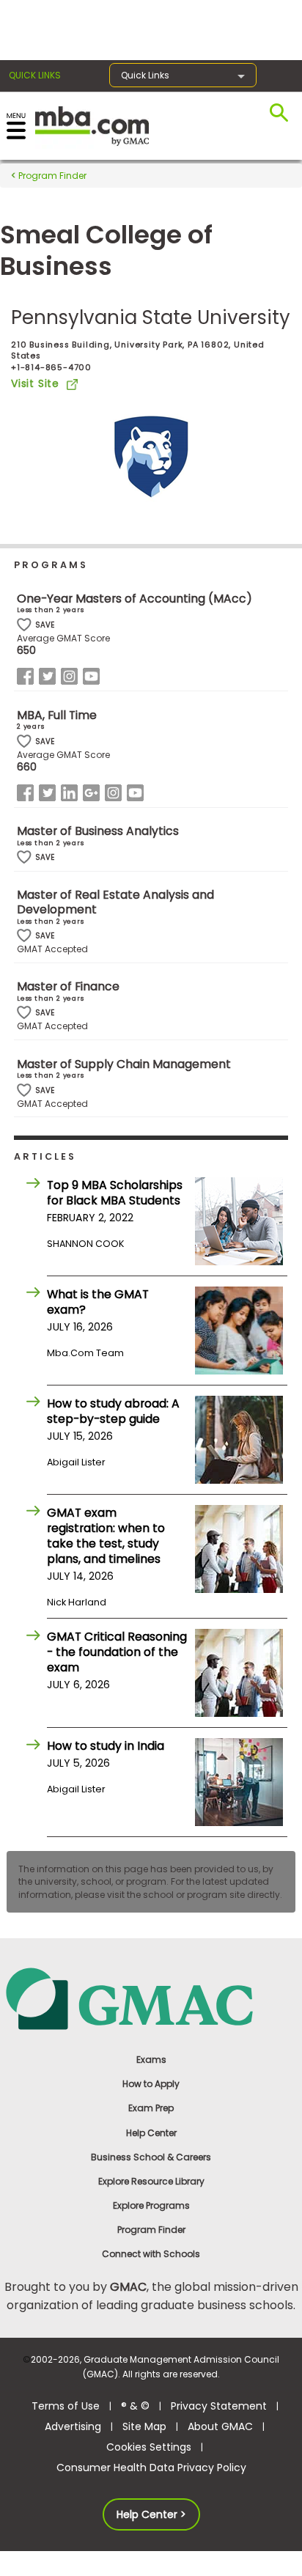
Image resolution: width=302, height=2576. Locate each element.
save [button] (24, 625)
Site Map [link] (144, 2426)
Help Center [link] (151, 2133)
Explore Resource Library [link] (151, 2181)
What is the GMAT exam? (98, 1302)
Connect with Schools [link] (151, 2254)
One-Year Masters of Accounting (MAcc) (135, 599)
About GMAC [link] (220, 2426)
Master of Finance (68, 986)
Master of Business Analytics (98, 831)
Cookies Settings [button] (149, 2447)
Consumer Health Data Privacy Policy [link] (151, 2468)
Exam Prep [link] (151, 2108)
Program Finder (51, 176)
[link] (151, 1998)
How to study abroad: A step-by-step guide (113, 1411)
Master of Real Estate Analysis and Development (115, 902)
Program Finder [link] (151, 2230)
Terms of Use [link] (66, 2406)
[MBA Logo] (92, 125)
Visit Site (35, 383)
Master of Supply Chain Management (124, 1064)
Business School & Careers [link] (151, 2157)
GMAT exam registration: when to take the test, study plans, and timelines (106, 1536)
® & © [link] (135, 2406)
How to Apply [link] (151, 2084)
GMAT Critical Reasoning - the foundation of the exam (117, 1652)
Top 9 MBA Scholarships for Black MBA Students (115, 1193)
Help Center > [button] (151, 2514)
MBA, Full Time (57, 715)
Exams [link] (151, 2060)
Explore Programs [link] (151, 2205)
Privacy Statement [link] (219, 2406)
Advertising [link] (73, 2426)
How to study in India (106, 1746)
